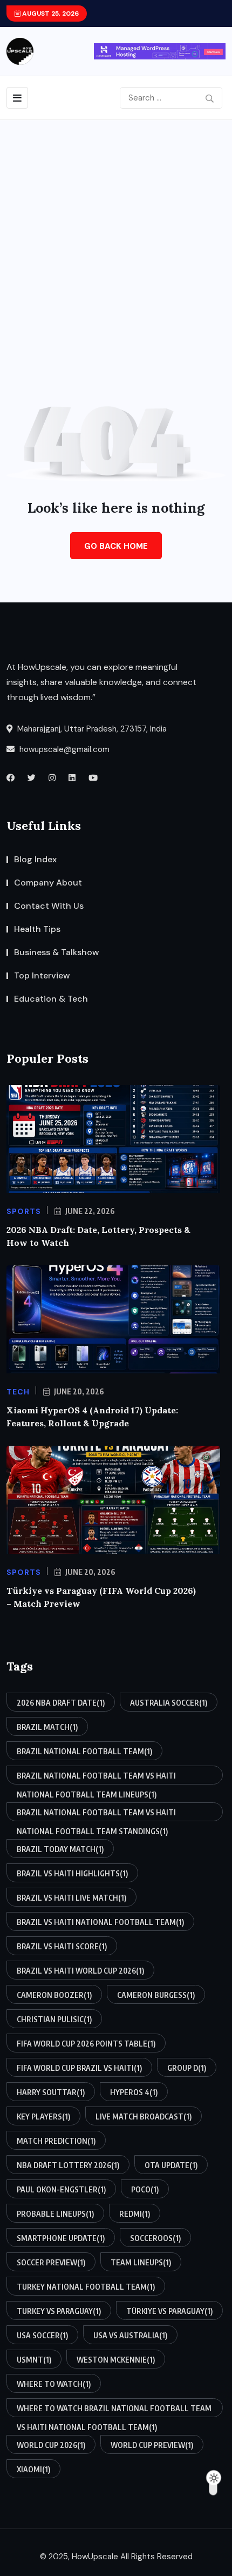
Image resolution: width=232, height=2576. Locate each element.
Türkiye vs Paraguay (169, 2311)
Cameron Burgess (156, 1995)
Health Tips (37, 929)
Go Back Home (116, 546)
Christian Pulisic (54, 2019)
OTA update (171, 2165)
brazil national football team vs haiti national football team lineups (96, 1778)
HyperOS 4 (134, 2092)
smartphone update (61, 2238)
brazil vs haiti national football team (100, 1922)
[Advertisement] (116, 242)
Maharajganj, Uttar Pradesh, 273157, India (91, 729)
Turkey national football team (86, 2287)
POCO (145, 2189)
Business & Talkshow (57, 952)
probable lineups (55, 2214)
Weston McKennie (116, 2360)
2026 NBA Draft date (61, 1703)
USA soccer (42, 2335)
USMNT (34, 2360)
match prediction (56, 2141)
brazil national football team (84, 1751)
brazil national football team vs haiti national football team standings (96, 1814)
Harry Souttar (51, 2092)
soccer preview (51, 2262)
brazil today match (60, 1849)
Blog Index (35, 859)
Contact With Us (49, 906)
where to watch (54, 2384)
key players (43, 2117)
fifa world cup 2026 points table (86, 2044)
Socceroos (155, 2238)
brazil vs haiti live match (71, 1898)
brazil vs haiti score (62, 1946)
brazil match (47, 1727)
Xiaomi (33, 2469)
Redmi (135, 2214)
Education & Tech (51, 999)
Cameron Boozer (54, 1995)
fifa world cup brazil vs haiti (79, 2068)
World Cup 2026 (51, 2445)
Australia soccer (169, 1703)
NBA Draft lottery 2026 (68, 2165)
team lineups (141, 2262)
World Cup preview (152, 2445)
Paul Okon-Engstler (61, 2189)
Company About (48, 883)
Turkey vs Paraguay (59, 2311)
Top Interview (42, 975)
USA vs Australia (130, 2335)
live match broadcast (144, 2117)
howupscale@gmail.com (63, 749)
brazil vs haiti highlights (72, 1873)
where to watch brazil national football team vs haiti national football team (114, 2410)
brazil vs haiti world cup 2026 (80, 1971)
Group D (187, 2068)
